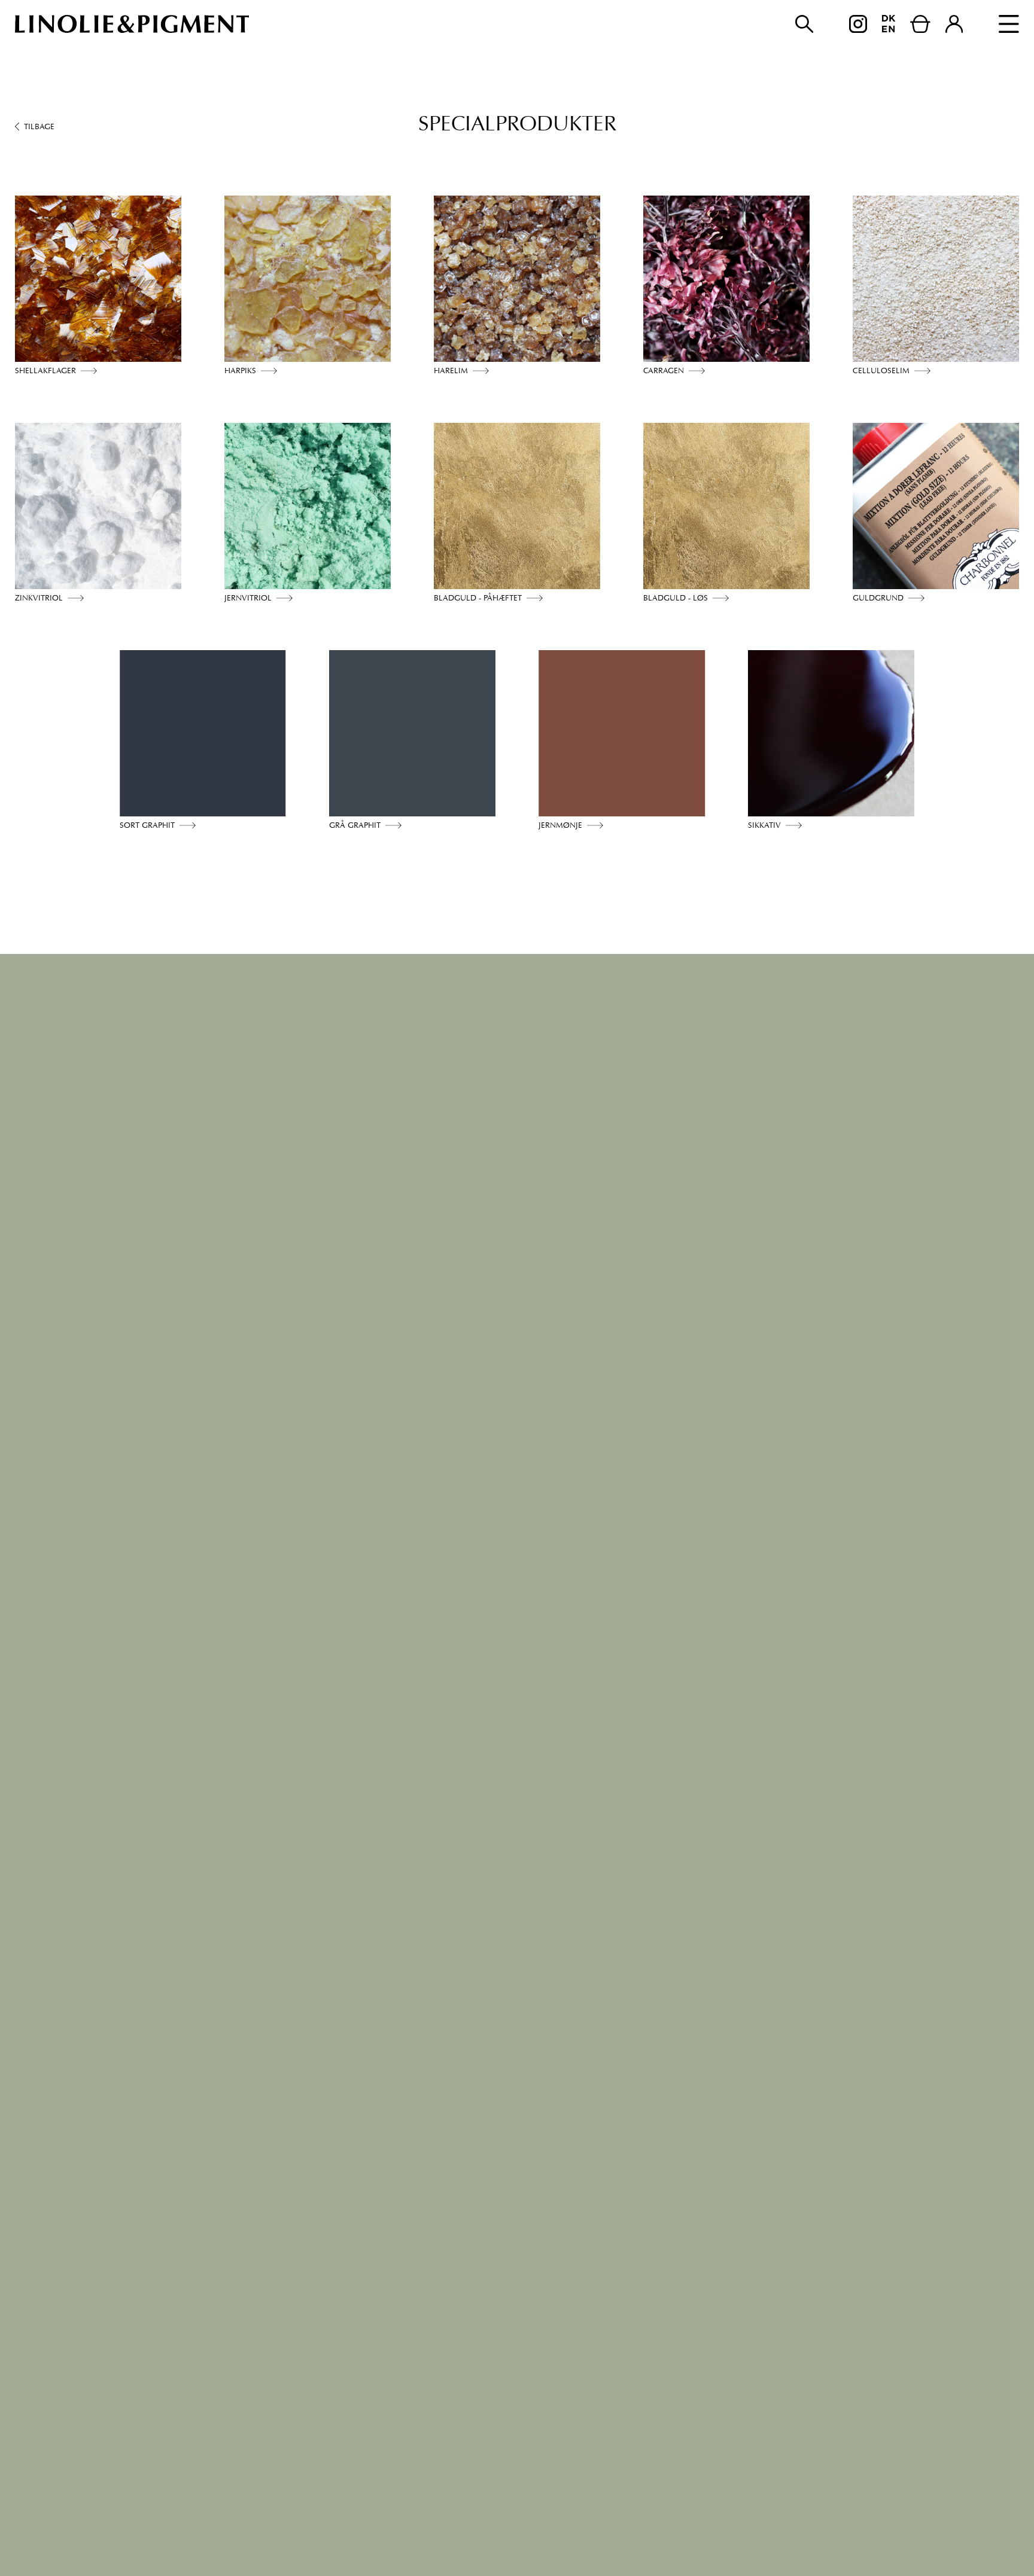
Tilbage (39, 126)
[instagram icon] (858, 24)
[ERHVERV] (954, 24)
